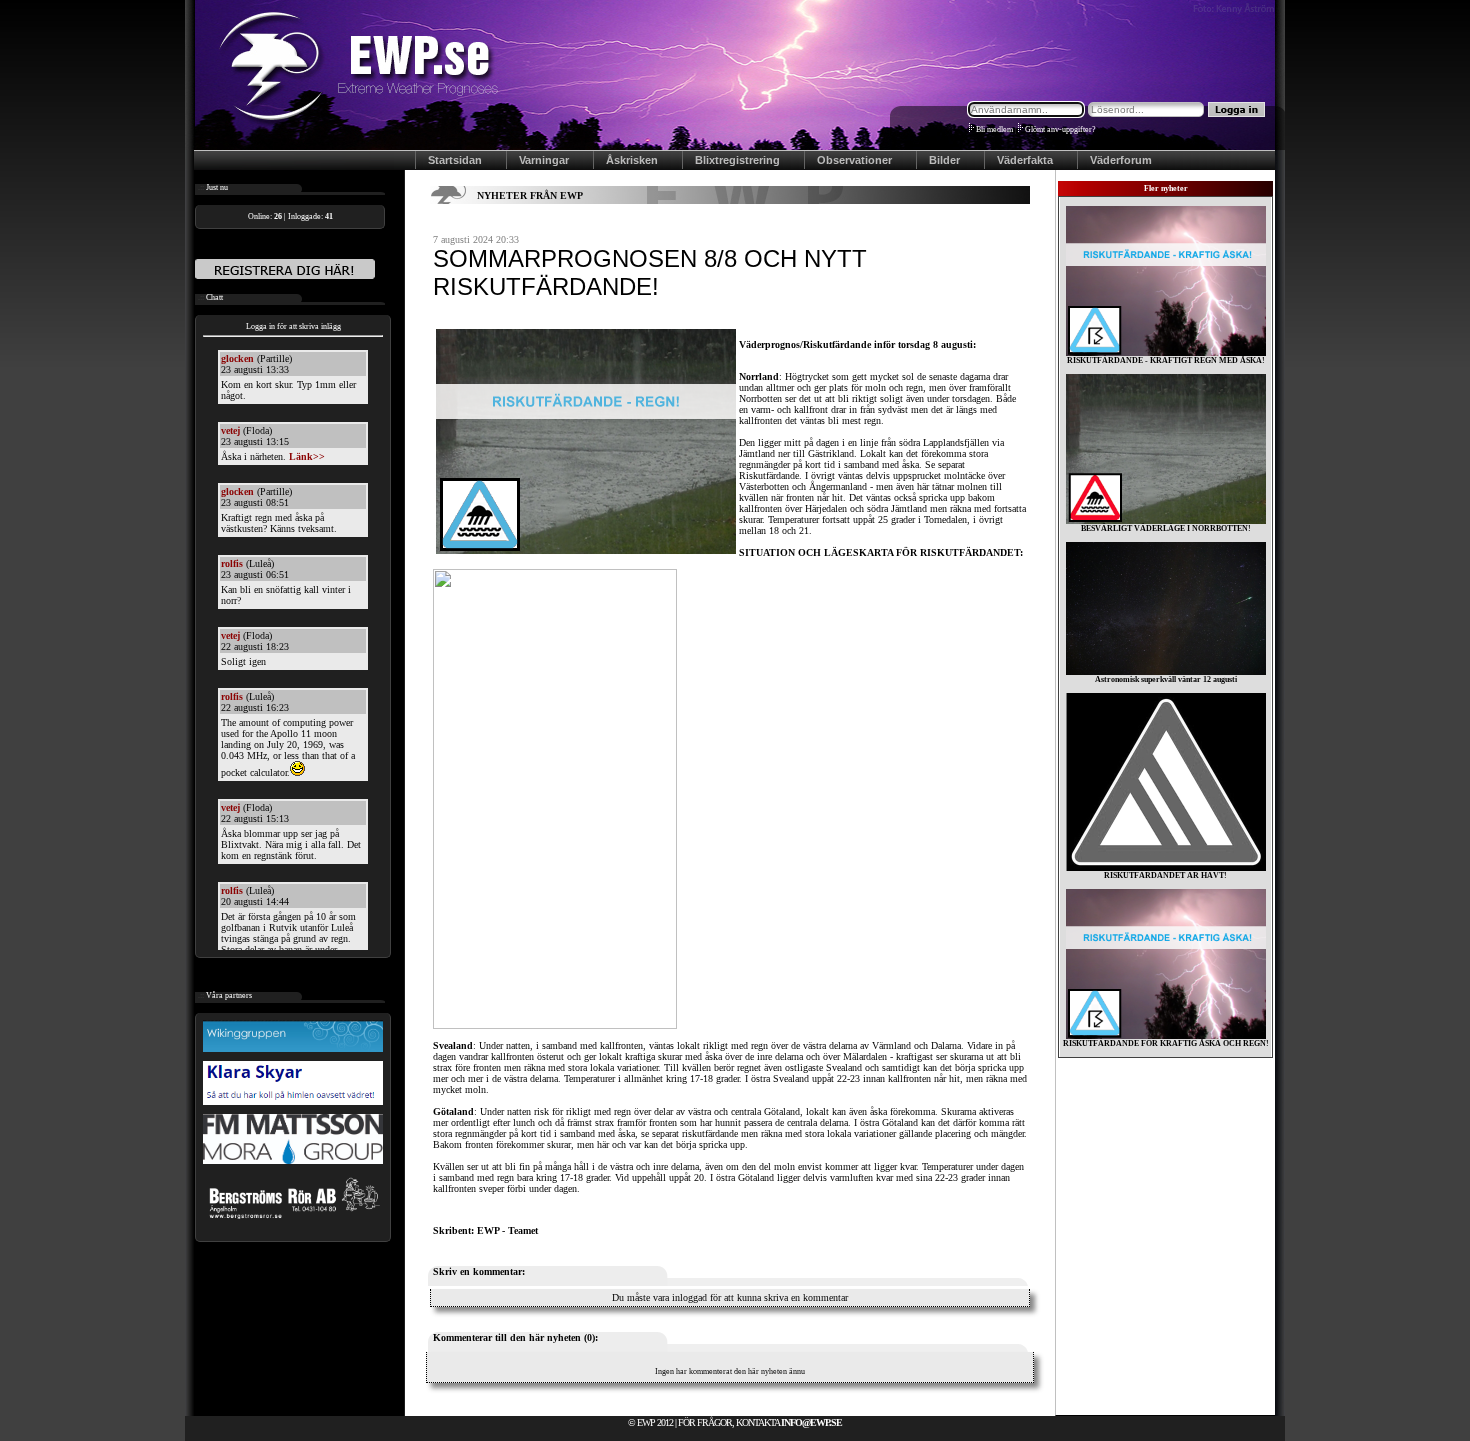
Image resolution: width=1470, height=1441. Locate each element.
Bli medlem (994, 129)
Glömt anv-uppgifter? (1060, 129)
